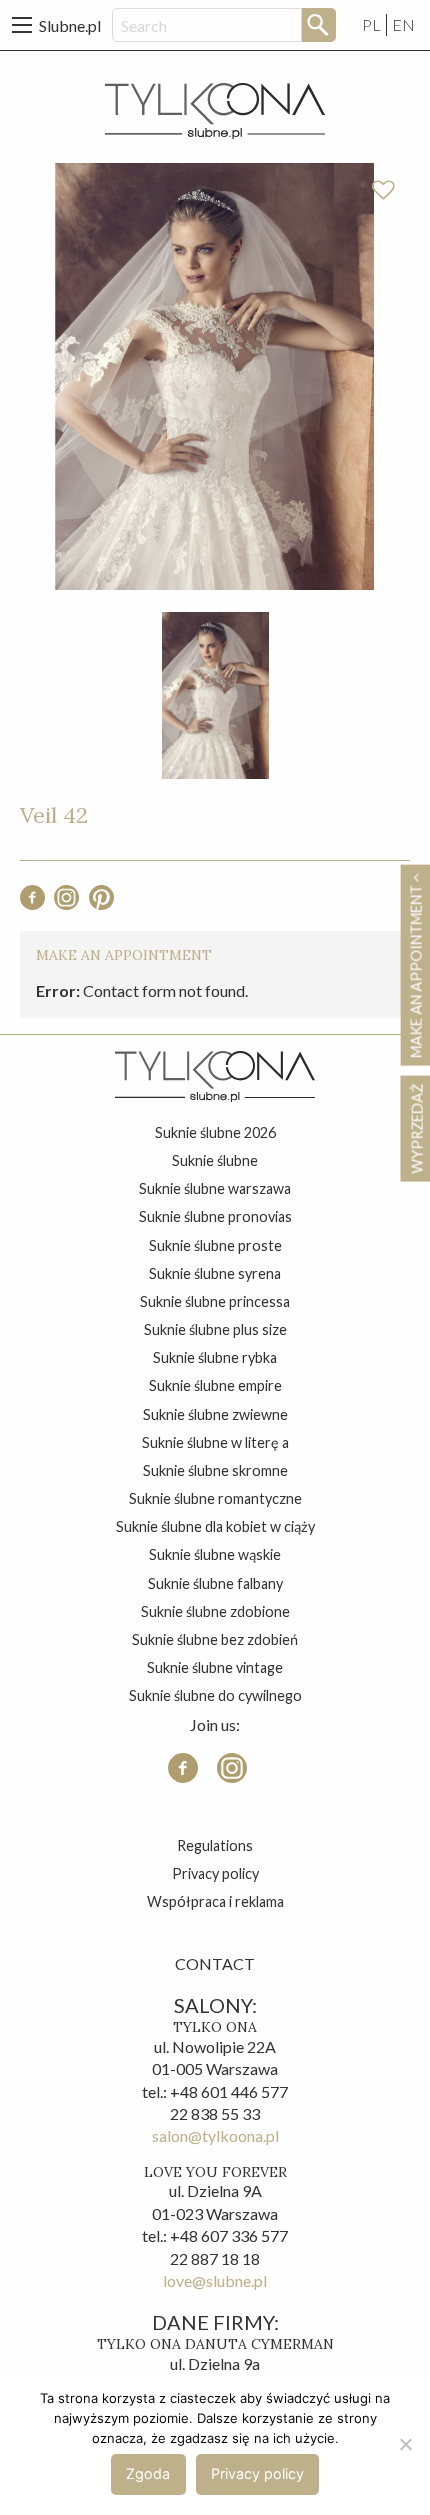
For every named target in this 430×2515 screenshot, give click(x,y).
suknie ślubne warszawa (215, 1188)
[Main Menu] (22, 25)
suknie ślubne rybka (215, 1357)
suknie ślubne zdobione (215, 1611)
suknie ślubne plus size (215, 1329)
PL (371, 24)
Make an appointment (416, 969)
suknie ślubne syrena (215, 1273)
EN (403, 24)
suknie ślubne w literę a (215, 1442)
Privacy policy (215, 1873)
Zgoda (148, 2473)
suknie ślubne (215, 1160)
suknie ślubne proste (215, 1245)
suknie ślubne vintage (215, 1667)
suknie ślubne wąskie (215, 1554)
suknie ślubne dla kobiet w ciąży (215, 1526)
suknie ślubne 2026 (215, 1132)
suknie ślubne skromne (215, 1470)
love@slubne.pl (215, 2280)
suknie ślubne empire (215, 1385)
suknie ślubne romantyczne (215, 1498)
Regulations (215, 1845)
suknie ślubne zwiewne (215, 1414)
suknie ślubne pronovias (215, 1216)
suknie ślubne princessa (215, 1301)
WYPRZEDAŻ (416, 1128)
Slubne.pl (70, 25)
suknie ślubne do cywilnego (215, 1695)
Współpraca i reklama (215, 1901)
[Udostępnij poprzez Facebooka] (32, 903)
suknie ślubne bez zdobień (215, 1639)
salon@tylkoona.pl (215, 2135)
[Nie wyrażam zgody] (405, 2444)
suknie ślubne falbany (215, 1583)
